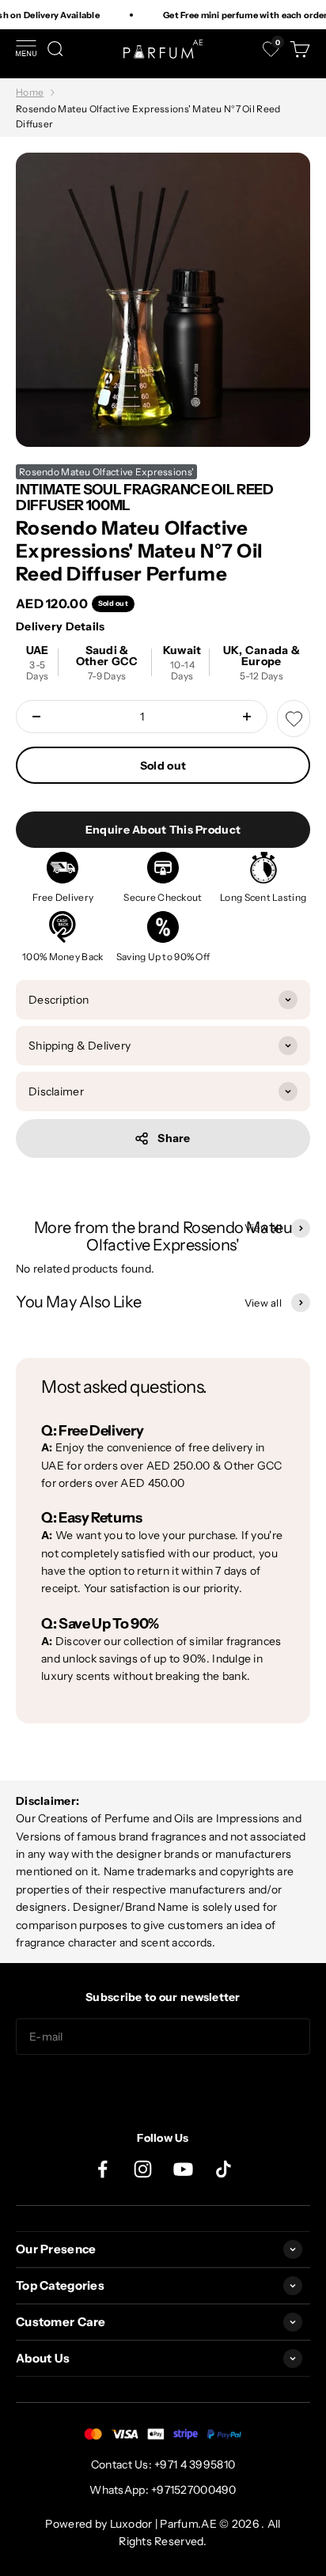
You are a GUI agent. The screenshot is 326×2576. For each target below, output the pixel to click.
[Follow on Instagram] (143, 2169)
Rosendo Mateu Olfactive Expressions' (106, 472)
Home (30, 92)
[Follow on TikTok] (224, 2169)
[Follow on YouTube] (183, 2169)
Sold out (163, 766)
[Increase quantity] (247, 717)
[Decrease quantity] (36, 717)
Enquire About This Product (163, 830)
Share (174, 1138)
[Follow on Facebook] (102, 2169)
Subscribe (163, 2086)
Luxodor (131, 2524)
